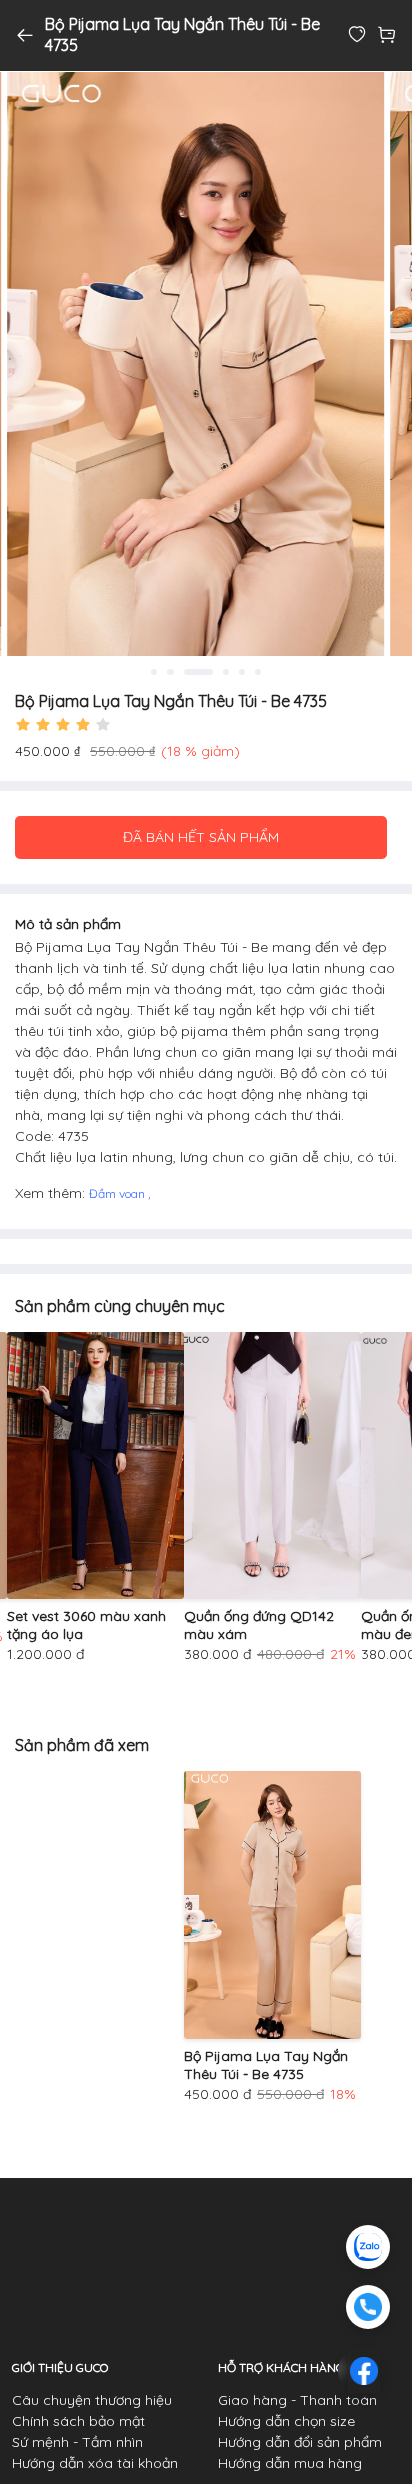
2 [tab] (170, 672)
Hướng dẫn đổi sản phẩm (300, 2442)
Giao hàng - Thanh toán (297, 2400)
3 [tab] (198, 672)
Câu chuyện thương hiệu (92, 2400)
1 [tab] (154, 672)
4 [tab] (226, 672)
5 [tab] (242, 672)
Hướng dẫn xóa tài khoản (95, 2463)
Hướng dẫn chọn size (286, 2421)
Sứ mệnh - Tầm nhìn (77, 2442)
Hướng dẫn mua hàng (290, 2463)
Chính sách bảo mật (78, 2421)
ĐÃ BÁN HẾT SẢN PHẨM (201, 837)
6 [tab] (258, 672)
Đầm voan (118, 1193)
